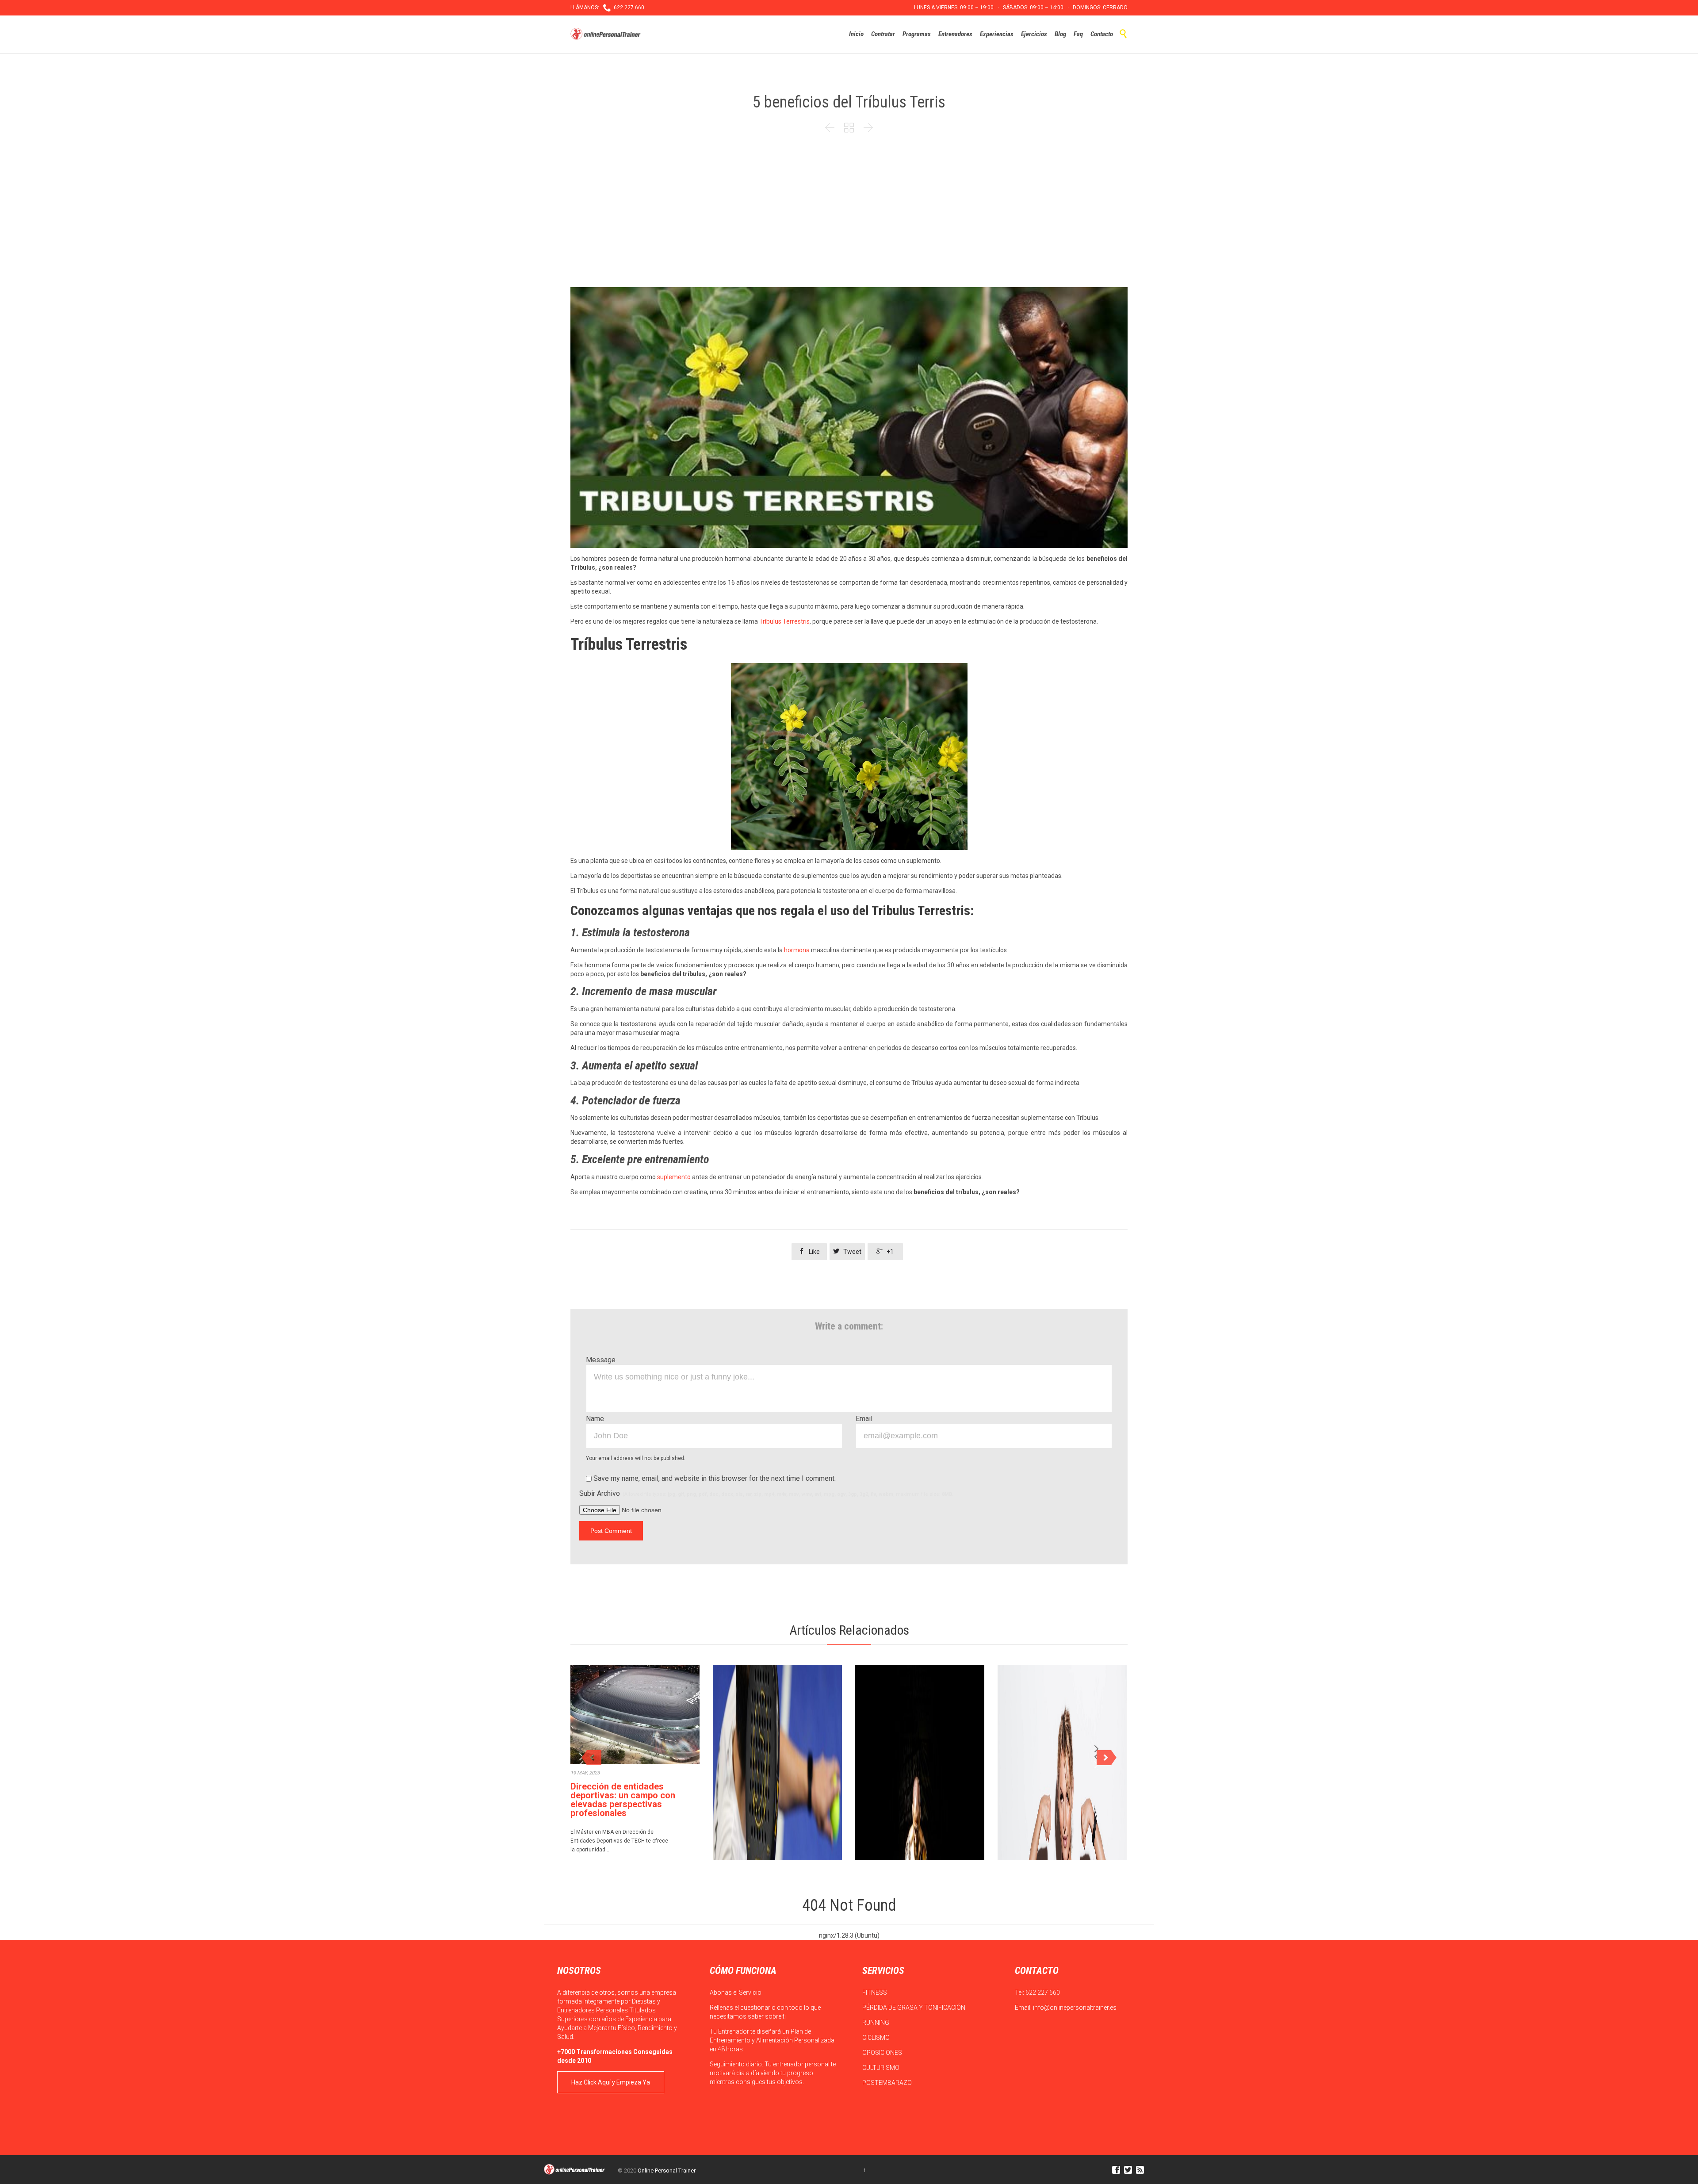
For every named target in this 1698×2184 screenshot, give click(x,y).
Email (864, 1419)
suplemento (674, 1177)
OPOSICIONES (883, 2053)
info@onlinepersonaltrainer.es (1075, 2008)
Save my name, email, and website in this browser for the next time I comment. (714, 1478)
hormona (797, 950)
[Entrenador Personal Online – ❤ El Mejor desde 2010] (607, 34)
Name (595, 1419)
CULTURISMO (882, 2068)
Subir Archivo (766, 1493)
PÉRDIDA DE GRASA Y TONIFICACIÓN (914, 2008)
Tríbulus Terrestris (784, 621)
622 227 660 (1043, 1992)
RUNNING (876, 2023)
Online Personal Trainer (667, 2171)
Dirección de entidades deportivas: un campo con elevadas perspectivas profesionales (623, 1800)
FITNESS (875, 1992)
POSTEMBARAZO (888, 2083)
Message (601, 1360)
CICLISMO (877, 2038)
